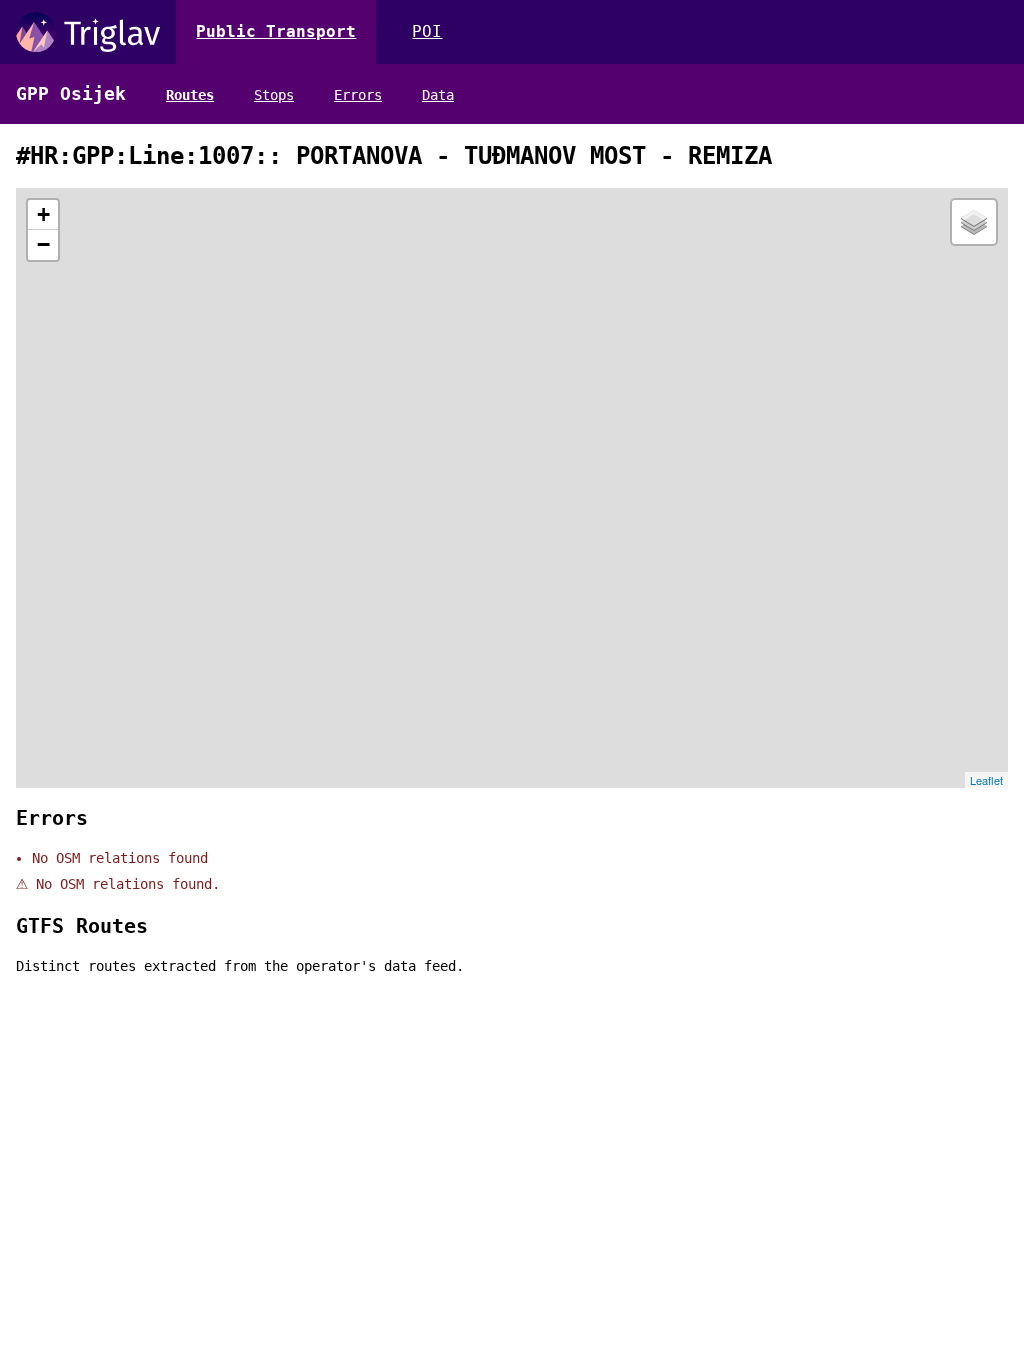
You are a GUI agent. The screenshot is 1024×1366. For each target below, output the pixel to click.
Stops (274, 95)
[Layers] (974, 222)
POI (427, 31)
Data (438, 95)
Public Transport (276, 31)
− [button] (43, 244)
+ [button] (43, 214)
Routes (190, 95)
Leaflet (986, 780)
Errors (358, 95)
